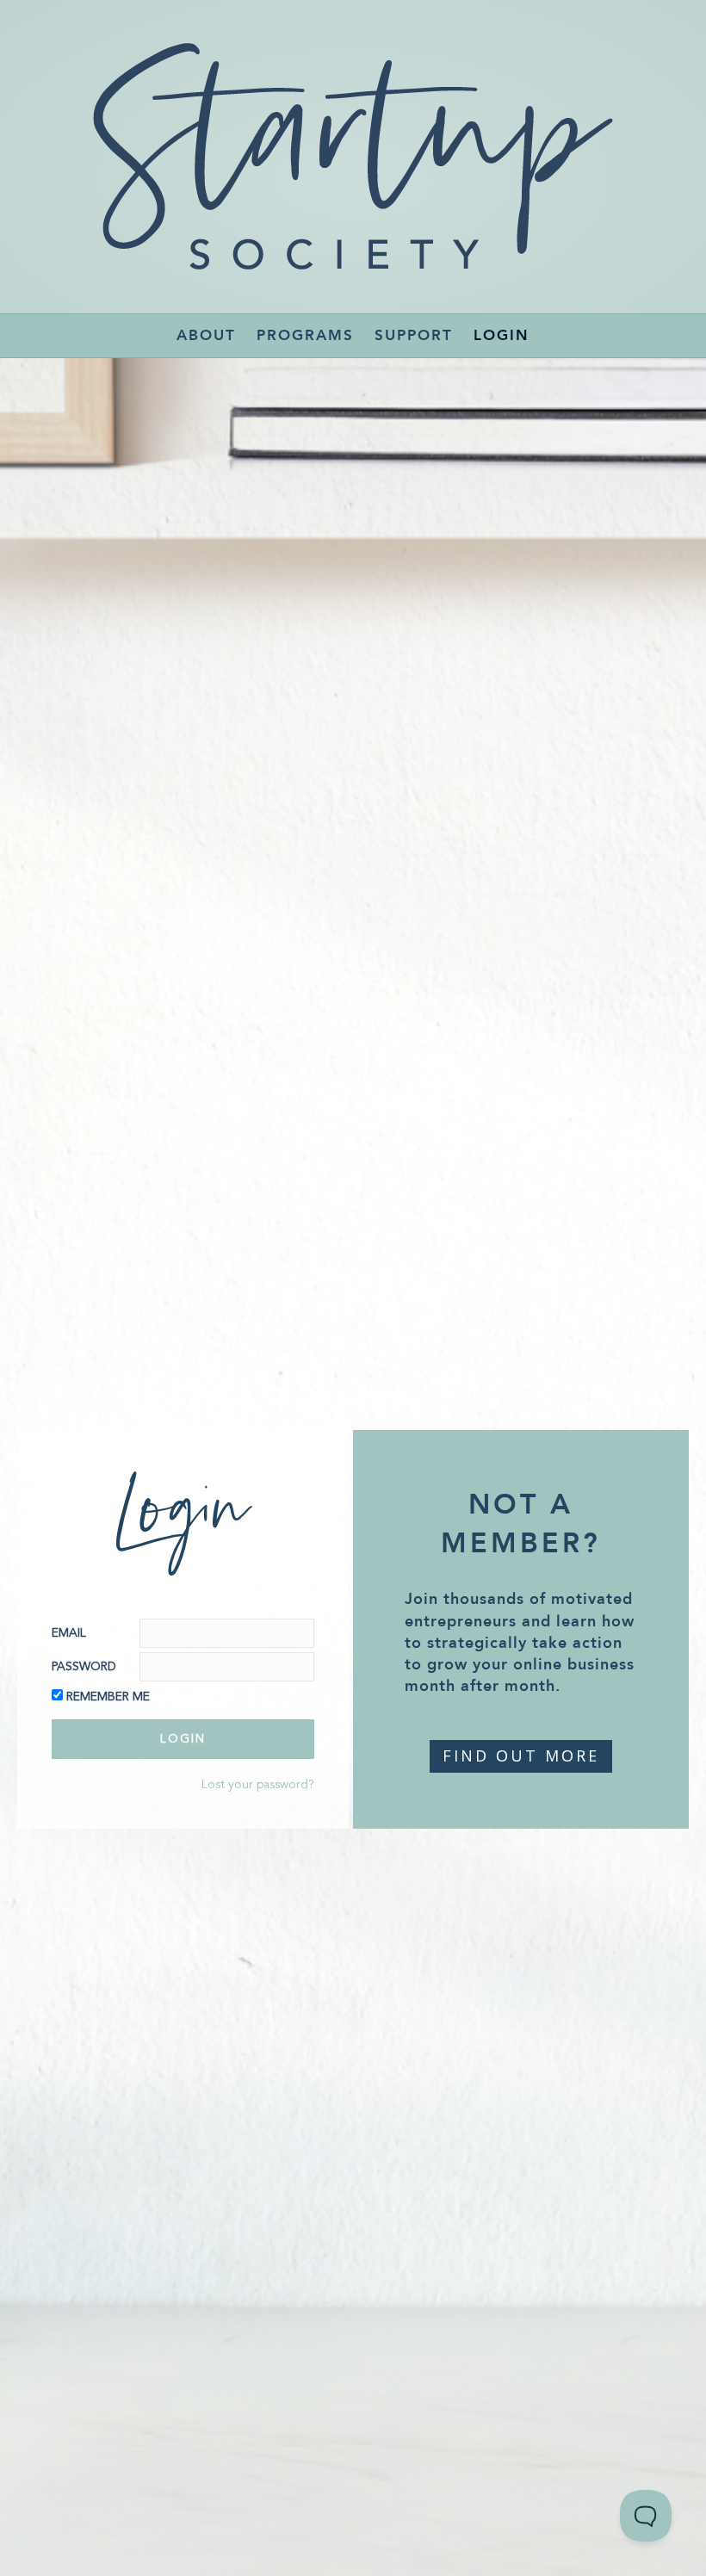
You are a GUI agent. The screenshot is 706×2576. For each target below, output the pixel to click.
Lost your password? (258, 1785)
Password (84, 1667)
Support (414, 335)
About (206, 335)
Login (502, 335)
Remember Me (108, 1697)
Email (69, 1633)
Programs (305, 335)
